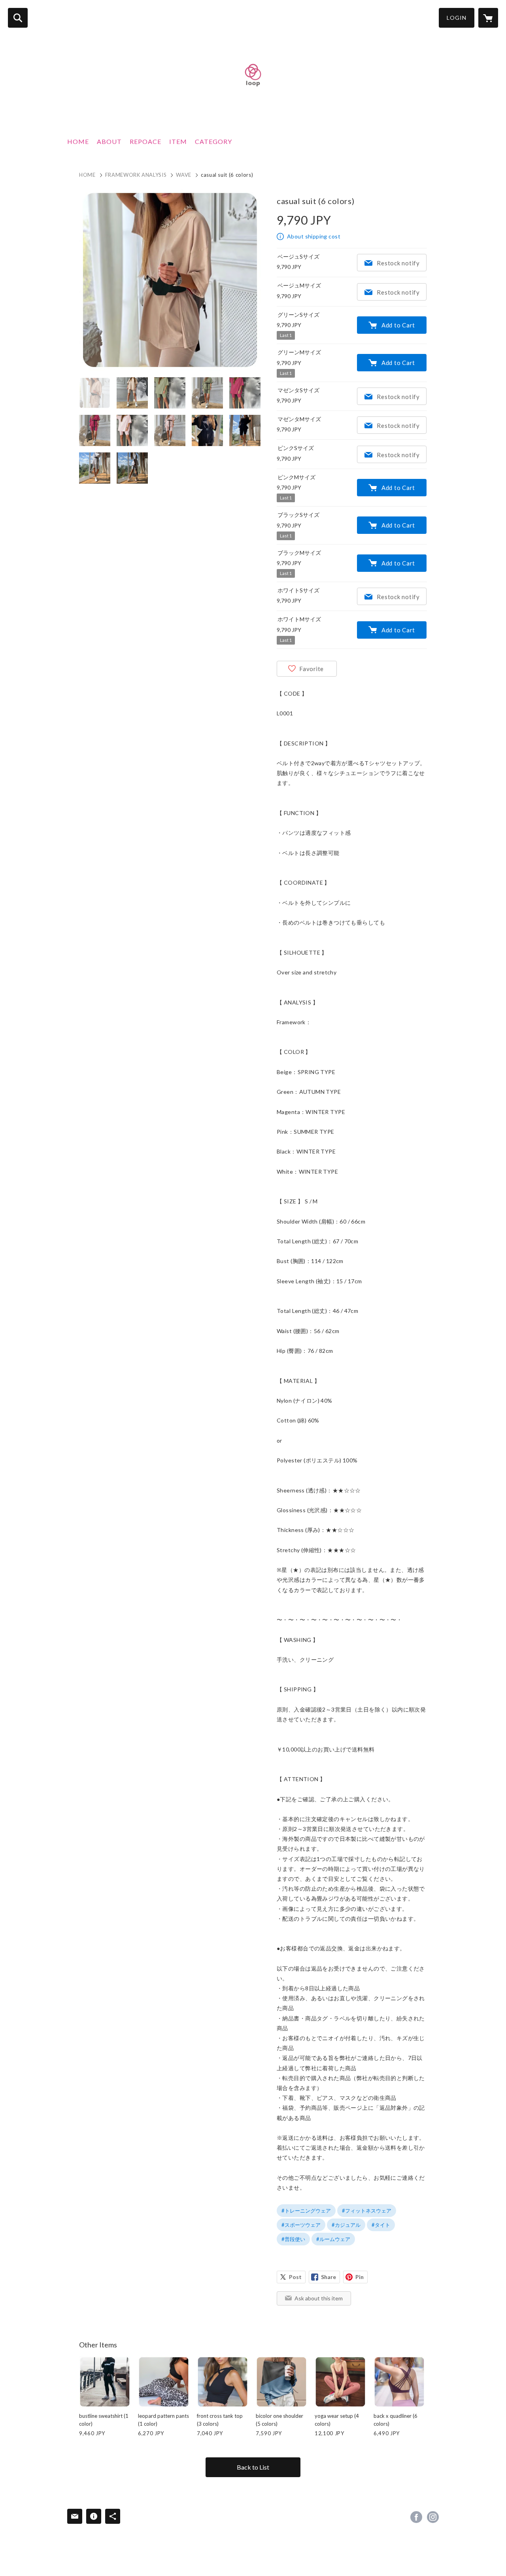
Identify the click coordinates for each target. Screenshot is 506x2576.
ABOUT (109, 141)
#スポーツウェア (301, 2225)
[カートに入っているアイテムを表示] (488, 18)
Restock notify (398, 263)
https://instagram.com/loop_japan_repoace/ (433, 2517)
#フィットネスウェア (367, 2211)
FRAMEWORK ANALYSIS (136, 175)
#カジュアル (346, 2225)
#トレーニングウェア (306, 2211)
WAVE (184, 175)
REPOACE (145, 141)
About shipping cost (314, 236)
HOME (78, 141)
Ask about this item (319, 2298)
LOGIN (457, 18)
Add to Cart (398, 325)
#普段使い (293, 2239)
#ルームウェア (333, 2239)
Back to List (253, 2467)
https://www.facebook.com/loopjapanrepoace (416, 2517)
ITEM (178, 141)
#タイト (381, 2225)
